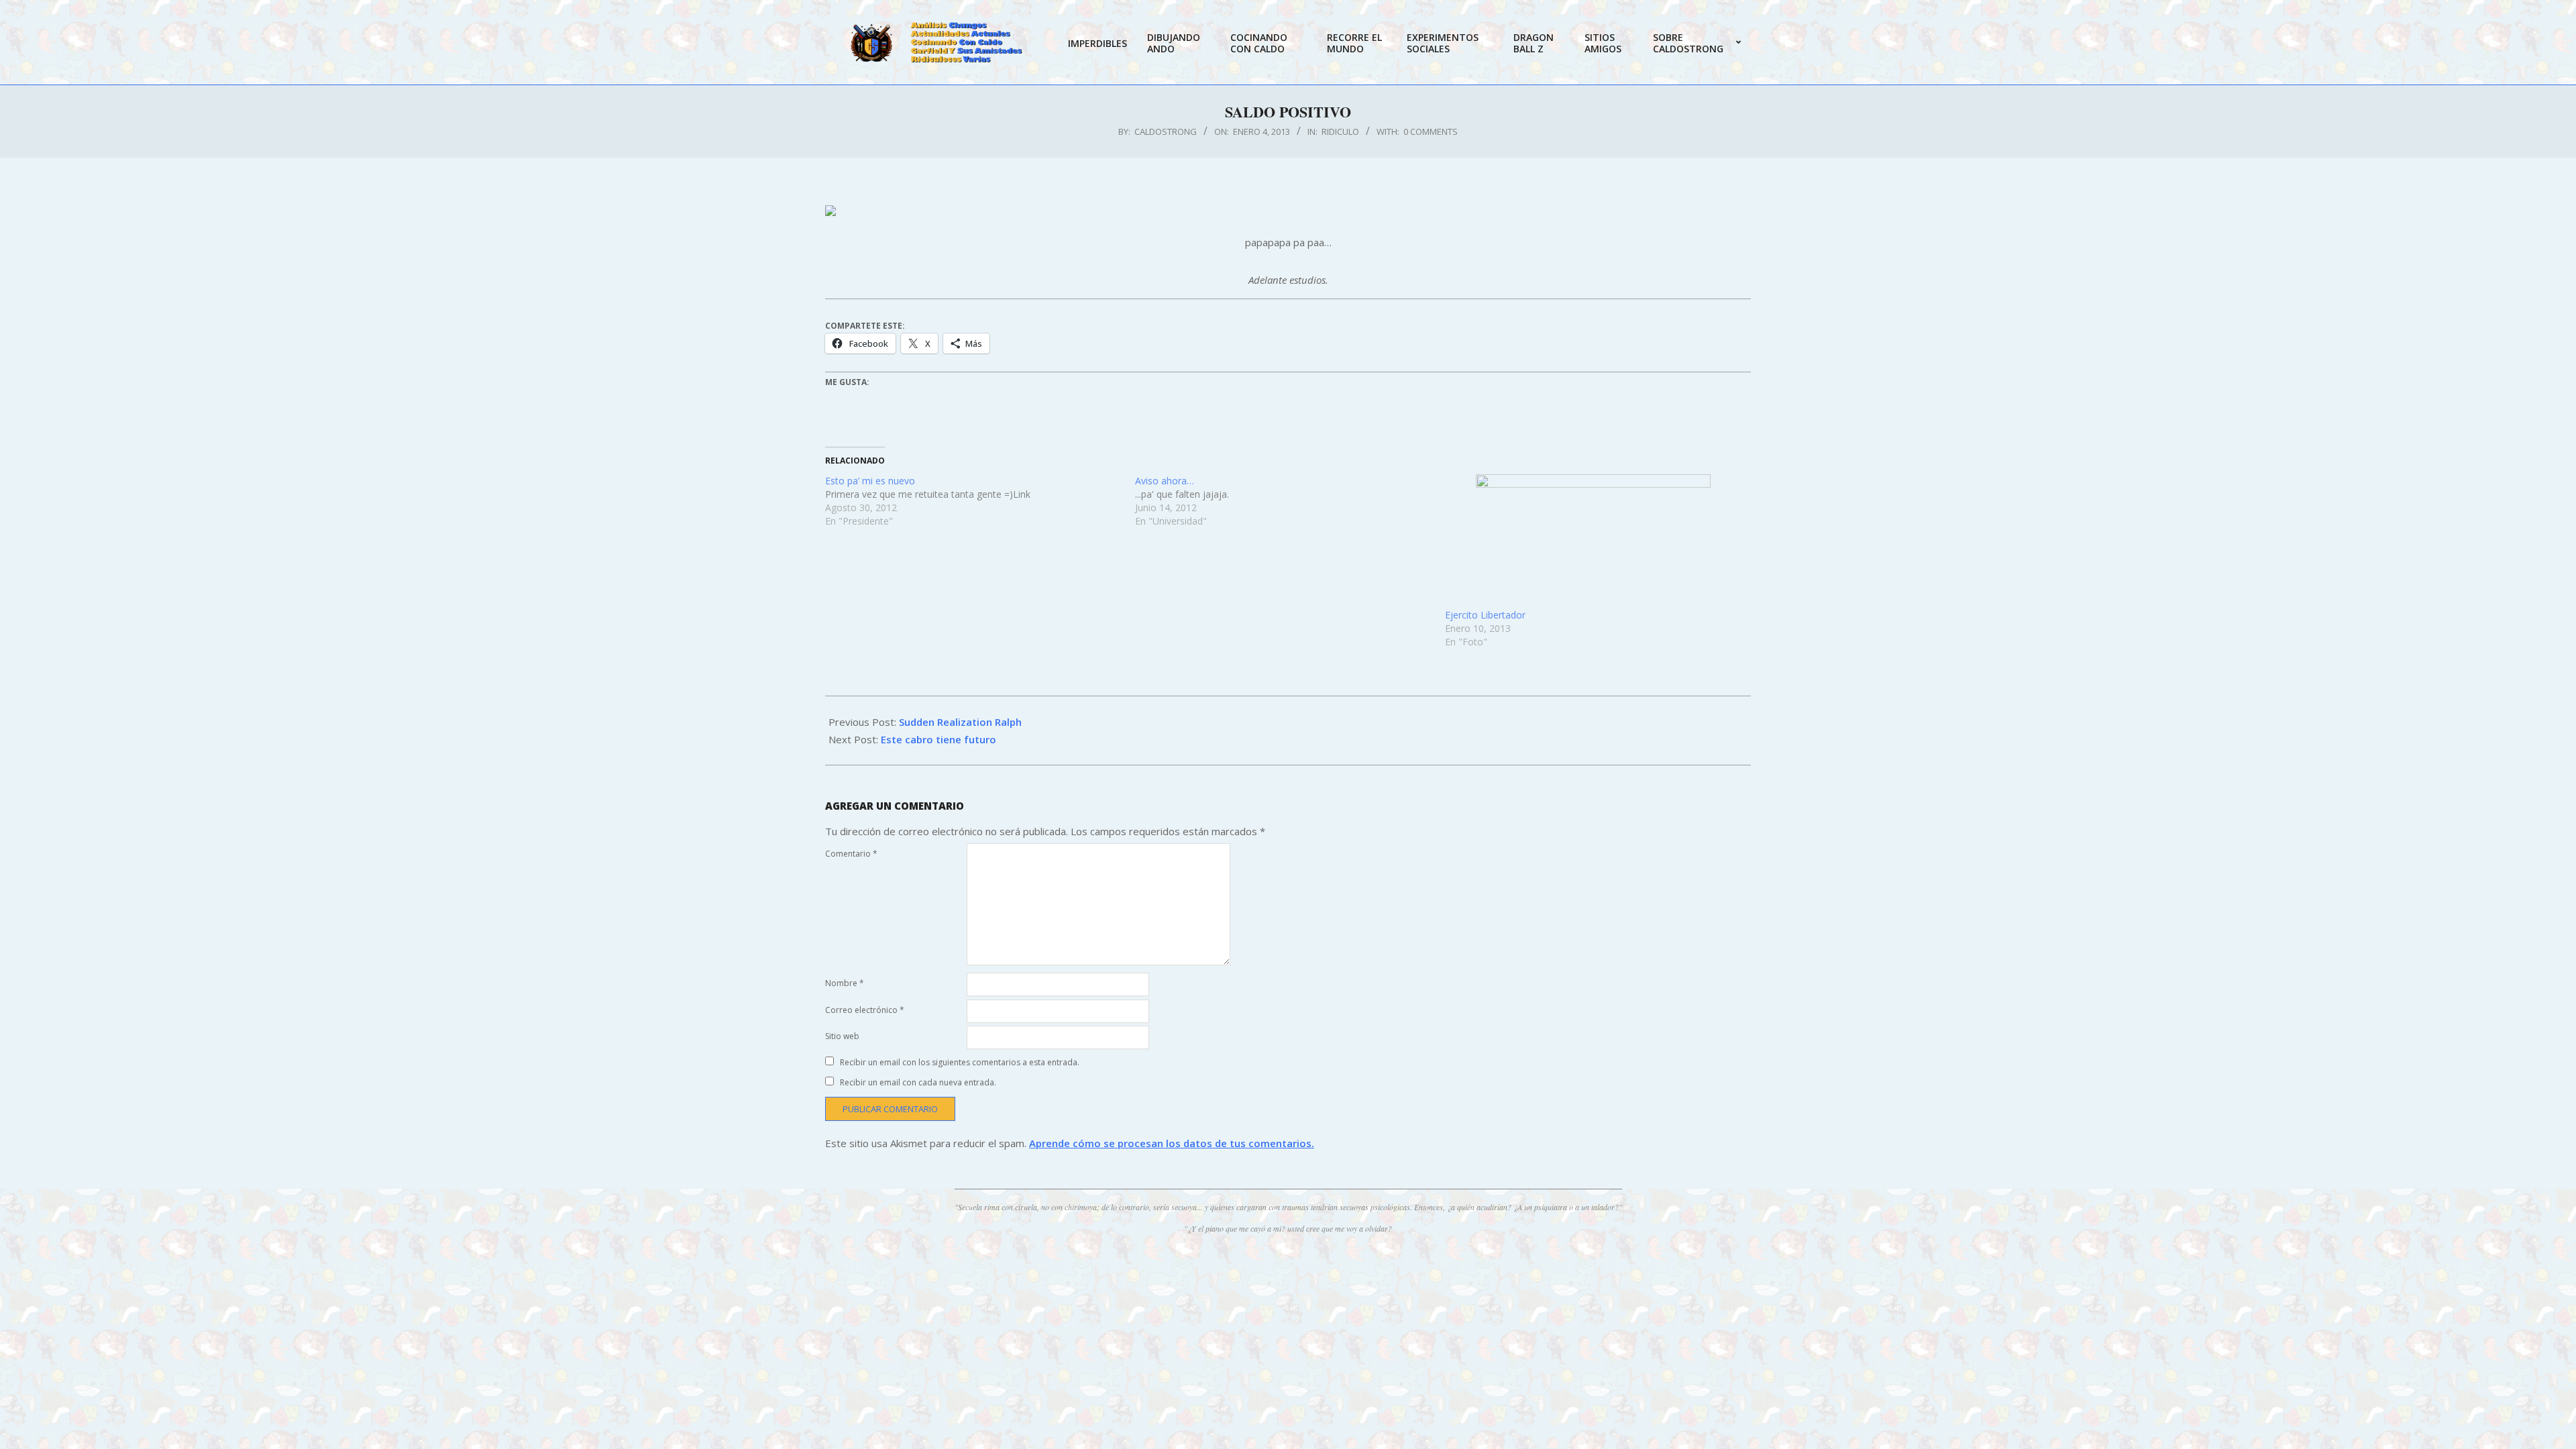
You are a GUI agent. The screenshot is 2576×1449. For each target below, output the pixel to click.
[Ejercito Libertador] (1593, 541)
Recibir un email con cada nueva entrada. (918, 1082)
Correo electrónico (865, 1010)
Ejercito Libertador (1485, 615)
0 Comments (1431, 131)
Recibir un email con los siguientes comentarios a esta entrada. (960, 1062)
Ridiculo (1340, 131)
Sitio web (842, 1036)
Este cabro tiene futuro (938, 739)
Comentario (851, 854)
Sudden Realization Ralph (960, 722)
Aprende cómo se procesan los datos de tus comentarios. (1172, 1143)
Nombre (845, 983)
